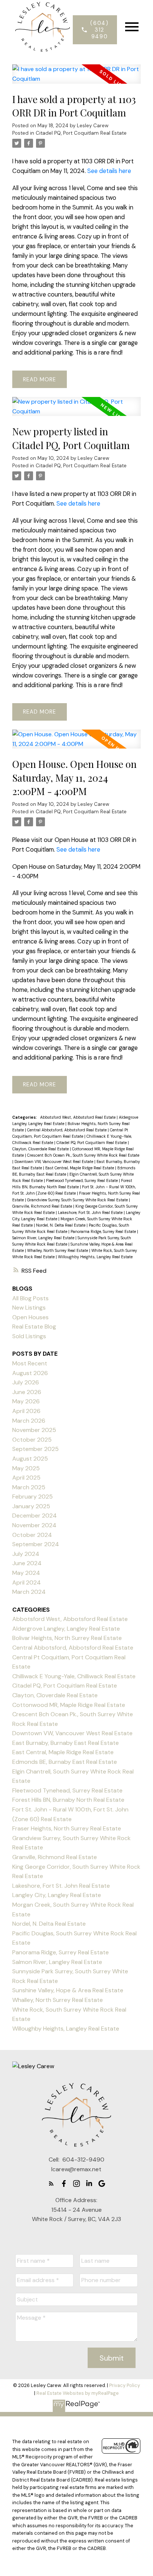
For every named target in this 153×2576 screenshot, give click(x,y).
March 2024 (29, 1592)
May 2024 (26, 1573)
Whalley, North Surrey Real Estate (58, 1250)
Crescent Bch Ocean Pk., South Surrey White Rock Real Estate (83, 1155)
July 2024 (26, 1554)
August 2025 (30, 1459)
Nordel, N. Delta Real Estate (61, 1225)
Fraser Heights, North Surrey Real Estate (67, 1828)
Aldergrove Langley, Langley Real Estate (66, 1629)
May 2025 (26, 1468)
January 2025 (31, 1506)
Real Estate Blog (34, 1327)
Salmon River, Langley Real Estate (44, 1238)
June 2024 (27, 1563)
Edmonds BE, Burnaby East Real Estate (65, 1762)
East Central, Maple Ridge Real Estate (80, 1168)
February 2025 (32, 1497)
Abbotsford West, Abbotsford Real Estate (78, 1117)
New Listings (29, 1308)
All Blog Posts (30, 1298)
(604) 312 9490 (99, 30)
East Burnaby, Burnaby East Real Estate (66, 1743)
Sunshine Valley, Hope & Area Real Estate (68, 1990)
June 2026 (27, 1392)
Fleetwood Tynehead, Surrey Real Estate (82, 1180)
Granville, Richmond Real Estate (43, 1206)
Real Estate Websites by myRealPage (78, 2393)
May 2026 (26, 1401)
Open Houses (30, 1317)
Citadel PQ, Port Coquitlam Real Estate (81, 133)
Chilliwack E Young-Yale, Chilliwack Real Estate (74, 1676)
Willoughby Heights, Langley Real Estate (95, 1257)
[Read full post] (76, 78)
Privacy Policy (125, 2385)
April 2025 (26, 1478)
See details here (109, 171)
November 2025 (34, 1430)
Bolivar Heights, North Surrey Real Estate (67, 1638)
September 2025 (35, 1449)
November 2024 (34, 1525)
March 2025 (29, 1487)
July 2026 (26, 1382)
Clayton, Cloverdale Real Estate (41, 1149)
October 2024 (32, 1535)
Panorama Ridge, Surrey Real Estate (104, 1231)
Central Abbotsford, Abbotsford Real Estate (67, 1130)
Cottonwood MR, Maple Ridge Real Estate (69, 1705)
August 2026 (30, 1373)
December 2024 (35, 1516)
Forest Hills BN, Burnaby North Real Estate (68, 1800)
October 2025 (32, 1440)
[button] (95, 30)
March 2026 (29, 1421)
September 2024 (36, 1544)
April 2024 (27, 1582)
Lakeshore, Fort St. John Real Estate (91, 1212)
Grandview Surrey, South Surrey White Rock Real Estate (78, 1200)
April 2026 (26, 1411)
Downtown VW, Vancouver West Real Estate (54, 1162)
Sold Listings (29, 1336)
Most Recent (30, 1363)
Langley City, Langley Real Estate (57, 1895)
